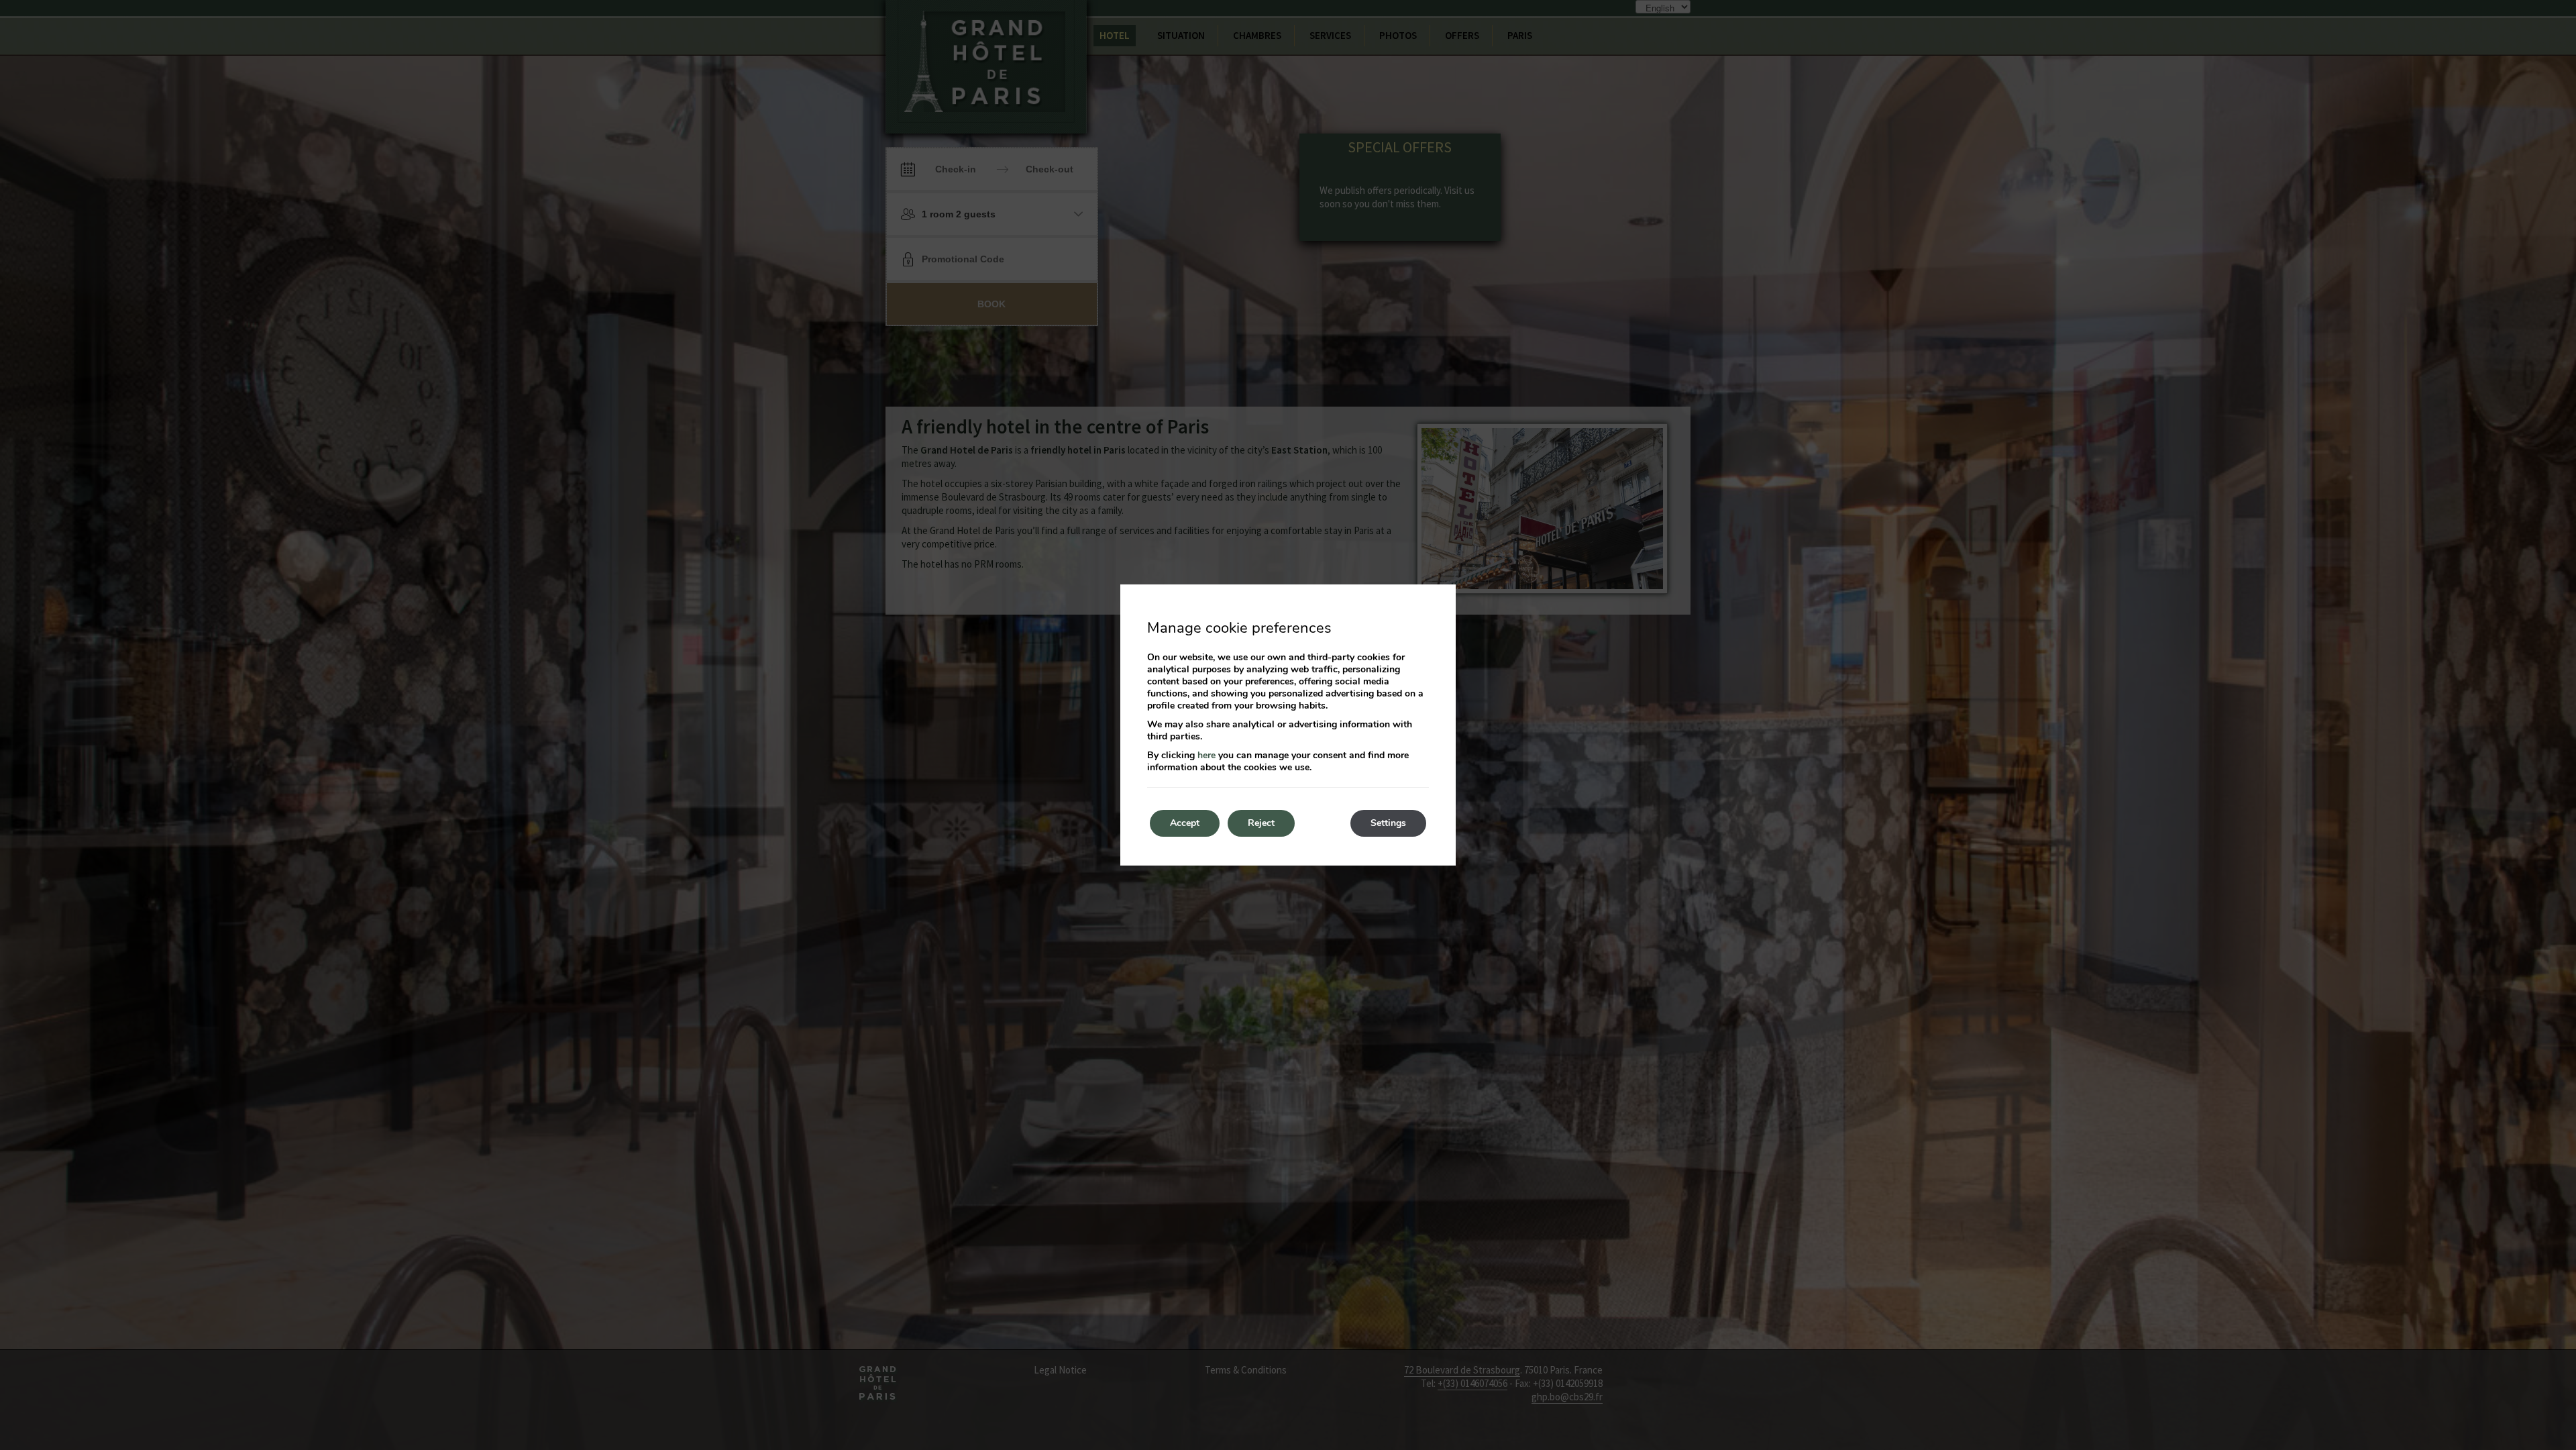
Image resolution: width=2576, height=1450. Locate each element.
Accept (1185, 823)
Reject (1261, 823)
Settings (1388, 823)
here (1206, 755)
